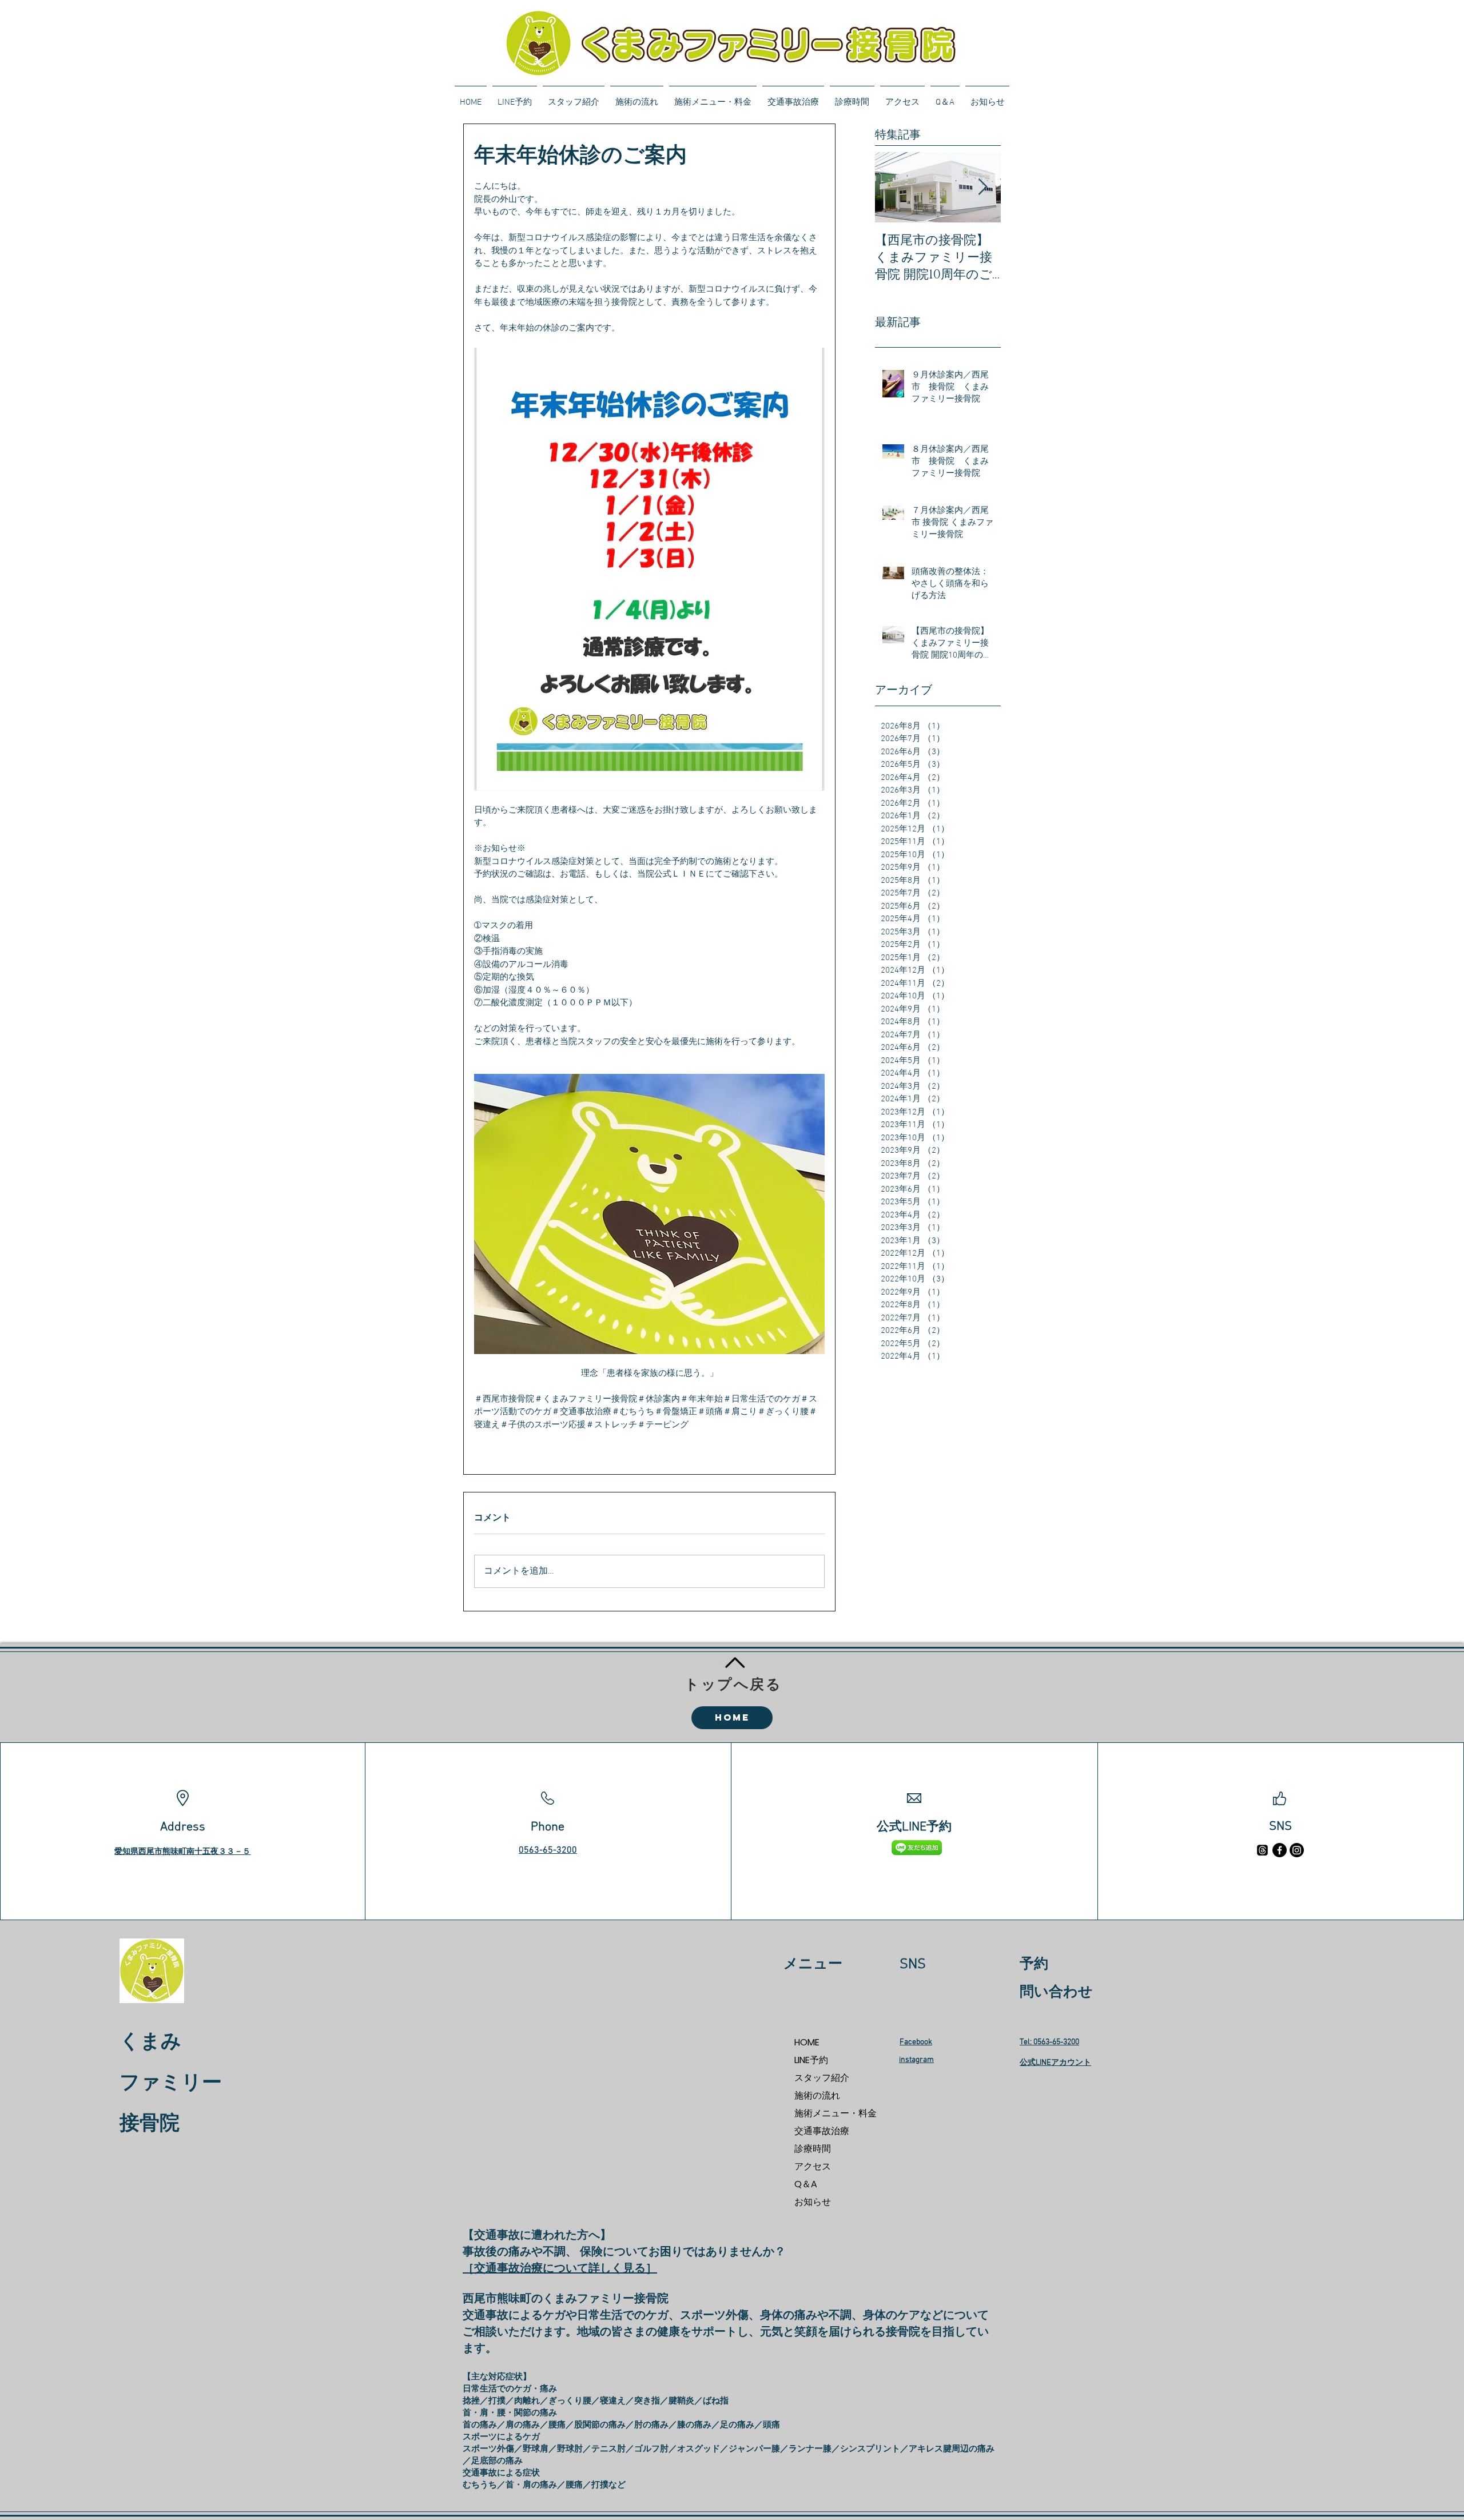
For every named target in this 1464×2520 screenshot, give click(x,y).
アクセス (813, 2166)
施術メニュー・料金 (835, 2113)
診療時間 (813, 2149)
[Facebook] (1280, 1850)
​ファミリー (171, 2084)
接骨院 (150, 2124)
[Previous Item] (893, 187)
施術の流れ (817, 2095)
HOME (807, 2042)
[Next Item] (982, 187)
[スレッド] (1262, 1850)
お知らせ (813, 2202)
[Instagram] (1297, 1850)
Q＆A (806, 2184)
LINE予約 (811, 2060)
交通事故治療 (822, 2131)
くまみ (150, 2043)
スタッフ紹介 (822, 2078)
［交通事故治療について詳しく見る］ (560, 2269)
